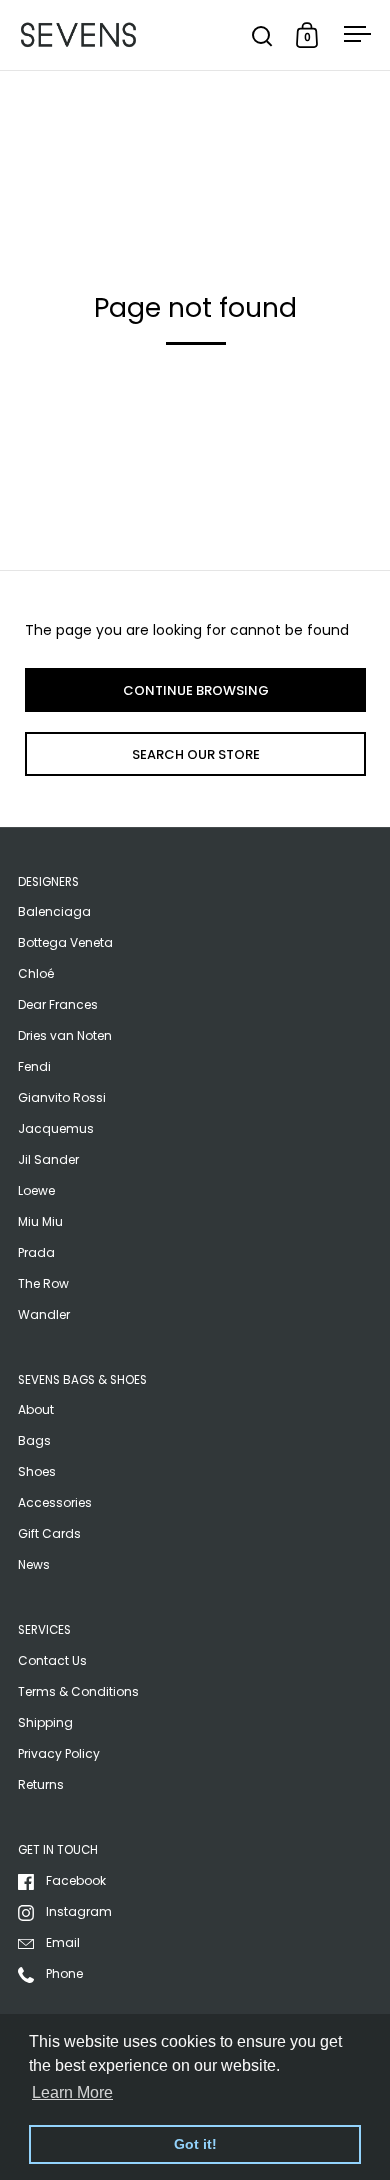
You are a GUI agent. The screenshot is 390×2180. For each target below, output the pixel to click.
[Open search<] (262, 35)
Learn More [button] (72, 2092)
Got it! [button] (195, 2144)
